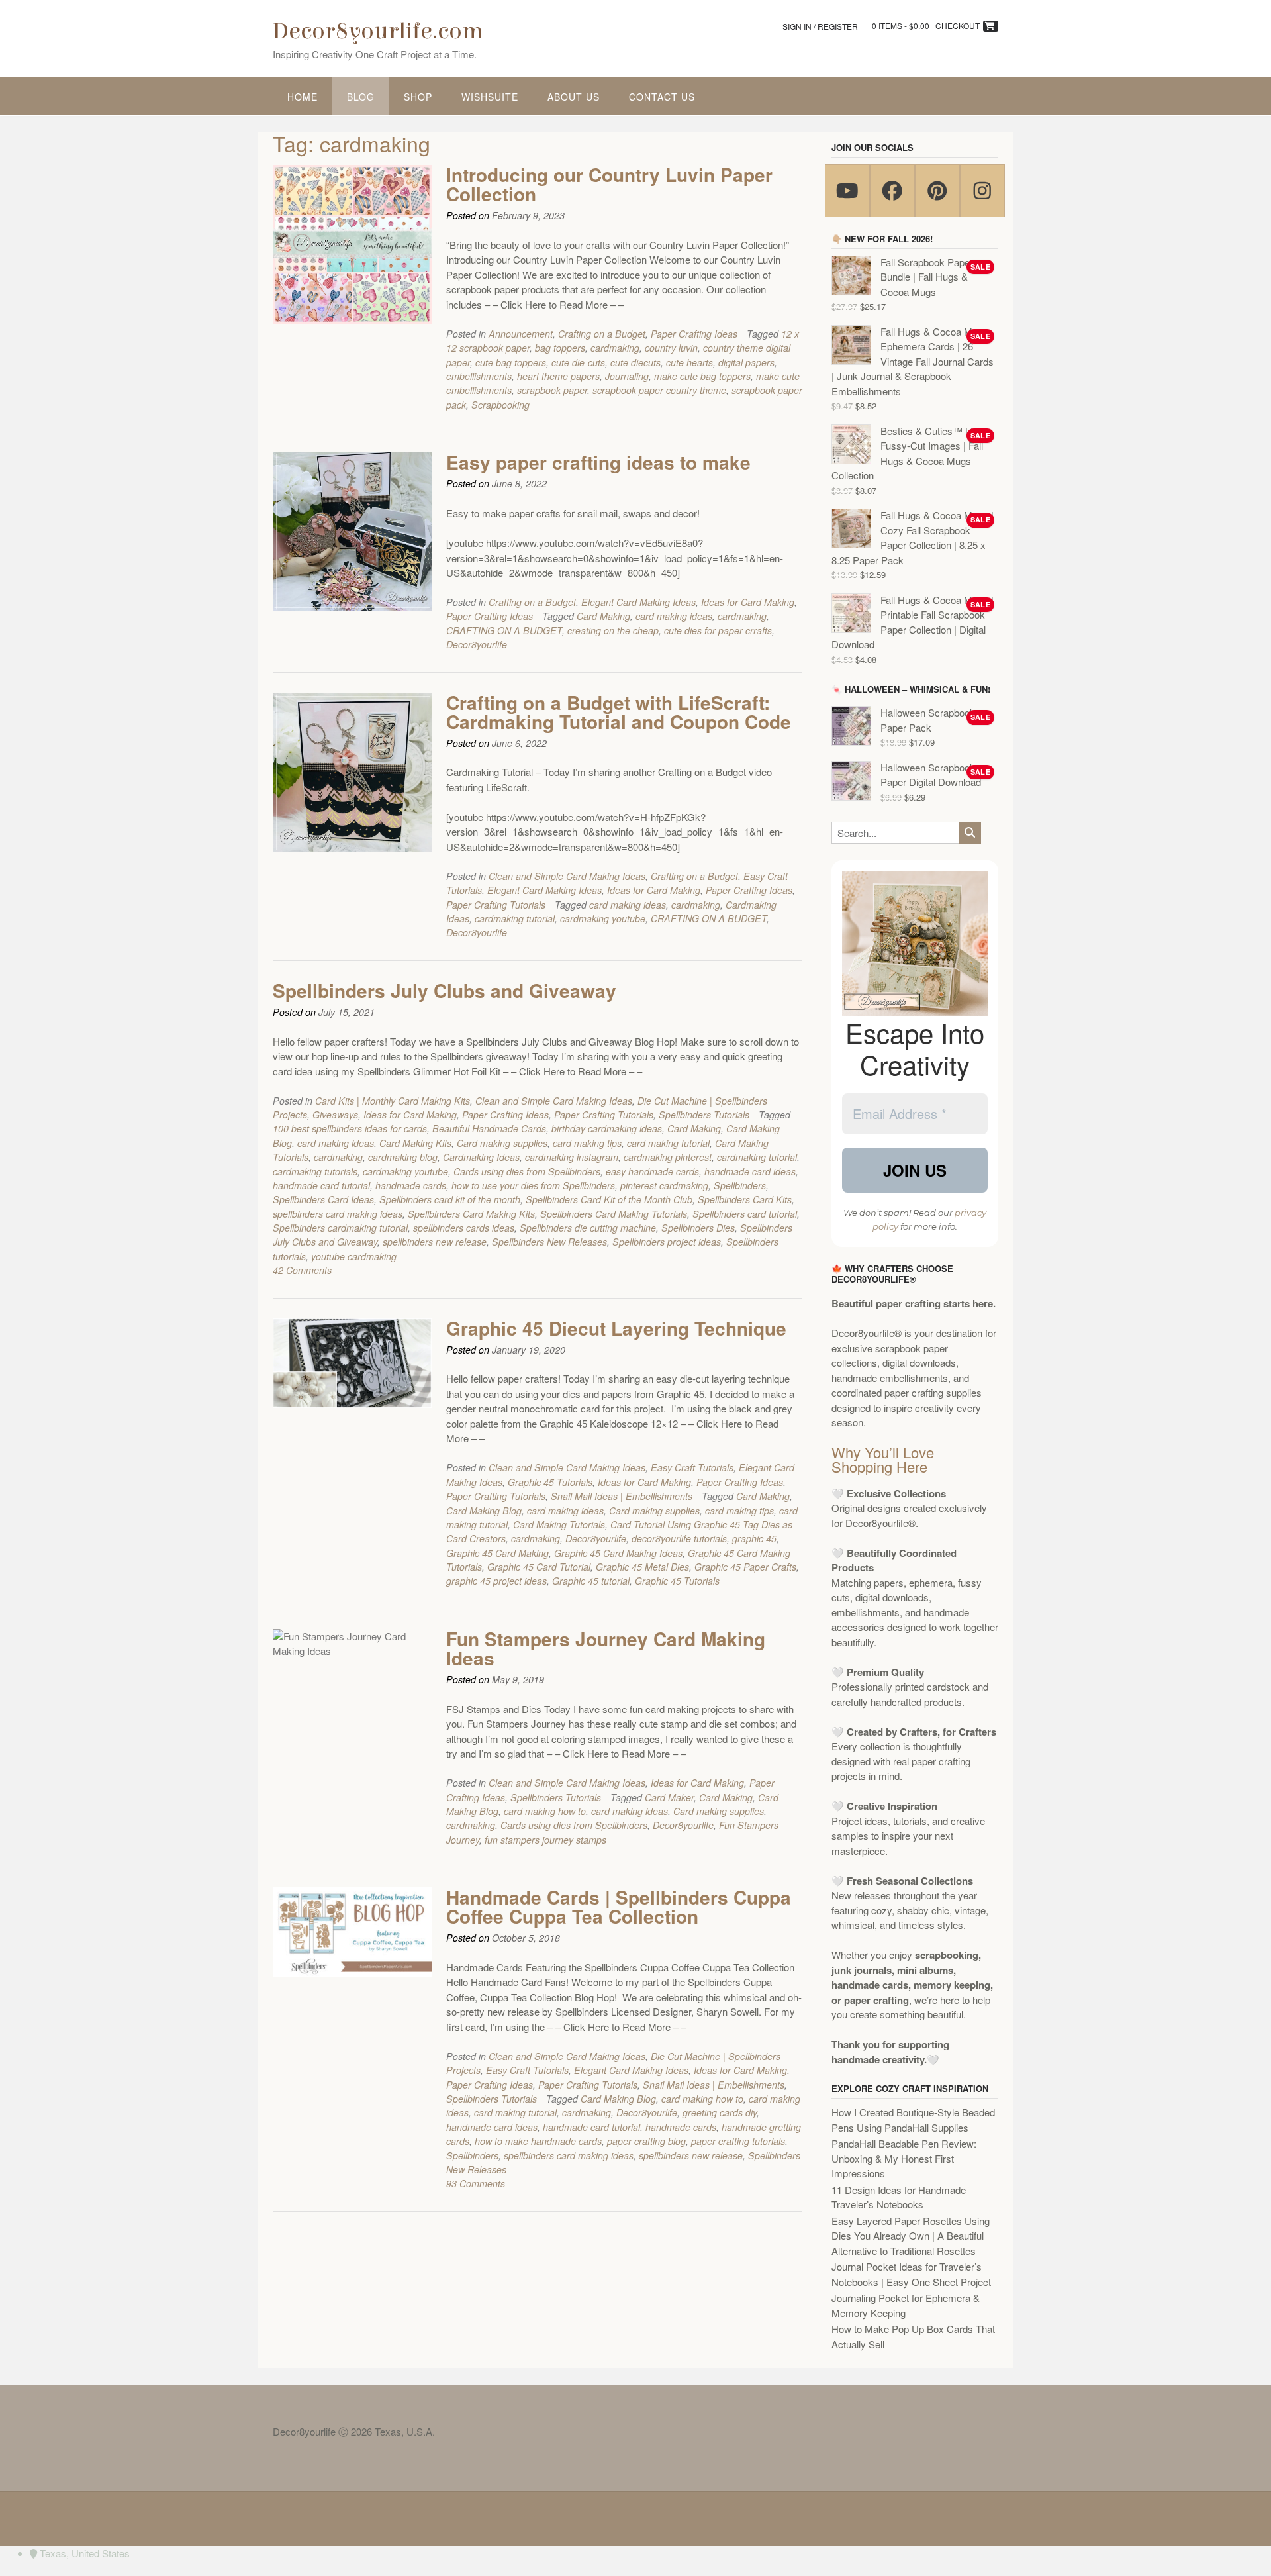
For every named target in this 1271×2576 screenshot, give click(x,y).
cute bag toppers (511, 362)
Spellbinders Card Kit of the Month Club (609, 1199)
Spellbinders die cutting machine (588, 1228)
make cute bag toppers (702, 376)
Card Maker (669, 1797)
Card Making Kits (415, 1143)
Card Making (603, 616)
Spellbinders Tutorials (704, 1115)
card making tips (587, 1143)
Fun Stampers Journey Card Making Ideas (606, 1648)
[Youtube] (847, 191)
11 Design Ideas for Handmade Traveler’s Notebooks (899, 2197)
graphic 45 (754, 1538)
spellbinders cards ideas (464, 1228)
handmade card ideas (750, 1171)
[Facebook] (892, 191)
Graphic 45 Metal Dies (642, 1567)
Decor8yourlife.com (378, 31)
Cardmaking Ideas (481, 1157)
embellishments (479, 376)
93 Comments (476, 2183)
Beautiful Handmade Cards (489, 1128)
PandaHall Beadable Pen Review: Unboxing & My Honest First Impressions (904, 2158)
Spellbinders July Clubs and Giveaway (445, 990)
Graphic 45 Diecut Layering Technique (616, 1328)
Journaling (627, 376)
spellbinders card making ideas (338, 1214)
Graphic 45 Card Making (497, 1553)
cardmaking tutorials (315, 1171)
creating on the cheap (613, 630)
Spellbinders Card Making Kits (471, 1214)
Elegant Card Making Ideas (638, 602)
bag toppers (560, 348)
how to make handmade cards (538, 2141)
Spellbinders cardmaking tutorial (340, 1228)
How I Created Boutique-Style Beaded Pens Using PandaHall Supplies (913, 2120)
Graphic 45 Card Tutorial (539, 1567)
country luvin (671, 348)
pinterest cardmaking (664, 1185)
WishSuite (490, 97)
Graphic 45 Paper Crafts (745, 1567)
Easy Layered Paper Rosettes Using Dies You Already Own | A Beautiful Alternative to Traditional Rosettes (911, 2236)
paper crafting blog (646, 2141)
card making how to (545, 1811)
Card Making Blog (484, 1511)
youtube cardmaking (354, 1256)
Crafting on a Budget (602, 334)
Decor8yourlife (477, 644)
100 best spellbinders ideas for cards (350, 1128)
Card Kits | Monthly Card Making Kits (393, 1101)
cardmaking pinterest (668, 1157)
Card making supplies (502, 1143)
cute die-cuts (578, 362)
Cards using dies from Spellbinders (527, 1171)
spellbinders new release (435, 1242)
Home (303, 97)
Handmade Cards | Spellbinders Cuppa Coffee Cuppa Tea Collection (619, 1907)
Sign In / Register (820, 26)
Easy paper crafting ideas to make (598, 462)
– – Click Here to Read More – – (554, 304)
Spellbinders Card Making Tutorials (614, 1214)
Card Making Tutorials (559, 1524)
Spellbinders (740, 1185)
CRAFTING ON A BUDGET (504, 630)
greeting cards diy (720, 2112)
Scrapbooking (500, 405)
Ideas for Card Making (748, 602)
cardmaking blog (403, 1157)
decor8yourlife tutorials (679, 1538)
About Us (574, 97)
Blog (361, 97)
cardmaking (615, 348)
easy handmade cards (652, 1171)
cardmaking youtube (603, 918)
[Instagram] (982, 191)
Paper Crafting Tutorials (496, 905)
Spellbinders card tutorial (745, 1214)
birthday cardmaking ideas (607, 1128)
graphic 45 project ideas (496, 1581)
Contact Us (662, 97)
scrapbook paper (552, 390)
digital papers (746, 362)
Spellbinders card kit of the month (450, 1199)
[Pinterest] (937, 191)
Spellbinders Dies (698, 1228)
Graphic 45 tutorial (591, 1581)
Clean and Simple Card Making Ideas (567, 876)
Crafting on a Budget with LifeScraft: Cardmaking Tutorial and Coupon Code (619, 712)
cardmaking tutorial (515, 918)
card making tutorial (668, 1143)
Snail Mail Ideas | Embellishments (622, 1496)
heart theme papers (558, 376)
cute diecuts (635, 362)
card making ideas (674, 616)
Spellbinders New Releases (549, 1242)
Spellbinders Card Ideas (323, 1199)
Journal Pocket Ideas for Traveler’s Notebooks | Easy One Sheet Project (911, 2274)
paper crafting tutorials (738, 2141)
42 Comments (302, 1270)
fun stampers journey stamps (545, 1840)
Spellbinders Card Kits (745, 1199)
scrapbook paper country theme (659, 390)
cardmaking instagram (572, 1157)
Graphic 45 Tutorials (550, 1482)
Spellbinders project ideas (667, 1242)
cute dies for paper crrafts (718, 630)
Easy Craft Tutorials (692, 1467)
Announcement (521, 334)
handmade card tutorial (321, 1185)
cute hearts (689, 362)
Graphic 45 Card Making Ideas (618, 1553)
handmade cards (411, 1185)
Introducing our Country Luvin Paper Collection (609, 184)
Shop (418, 97)
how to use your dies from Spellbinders (533, 1185)
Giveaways (335, 1115)
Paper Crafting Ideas (694, 334)
